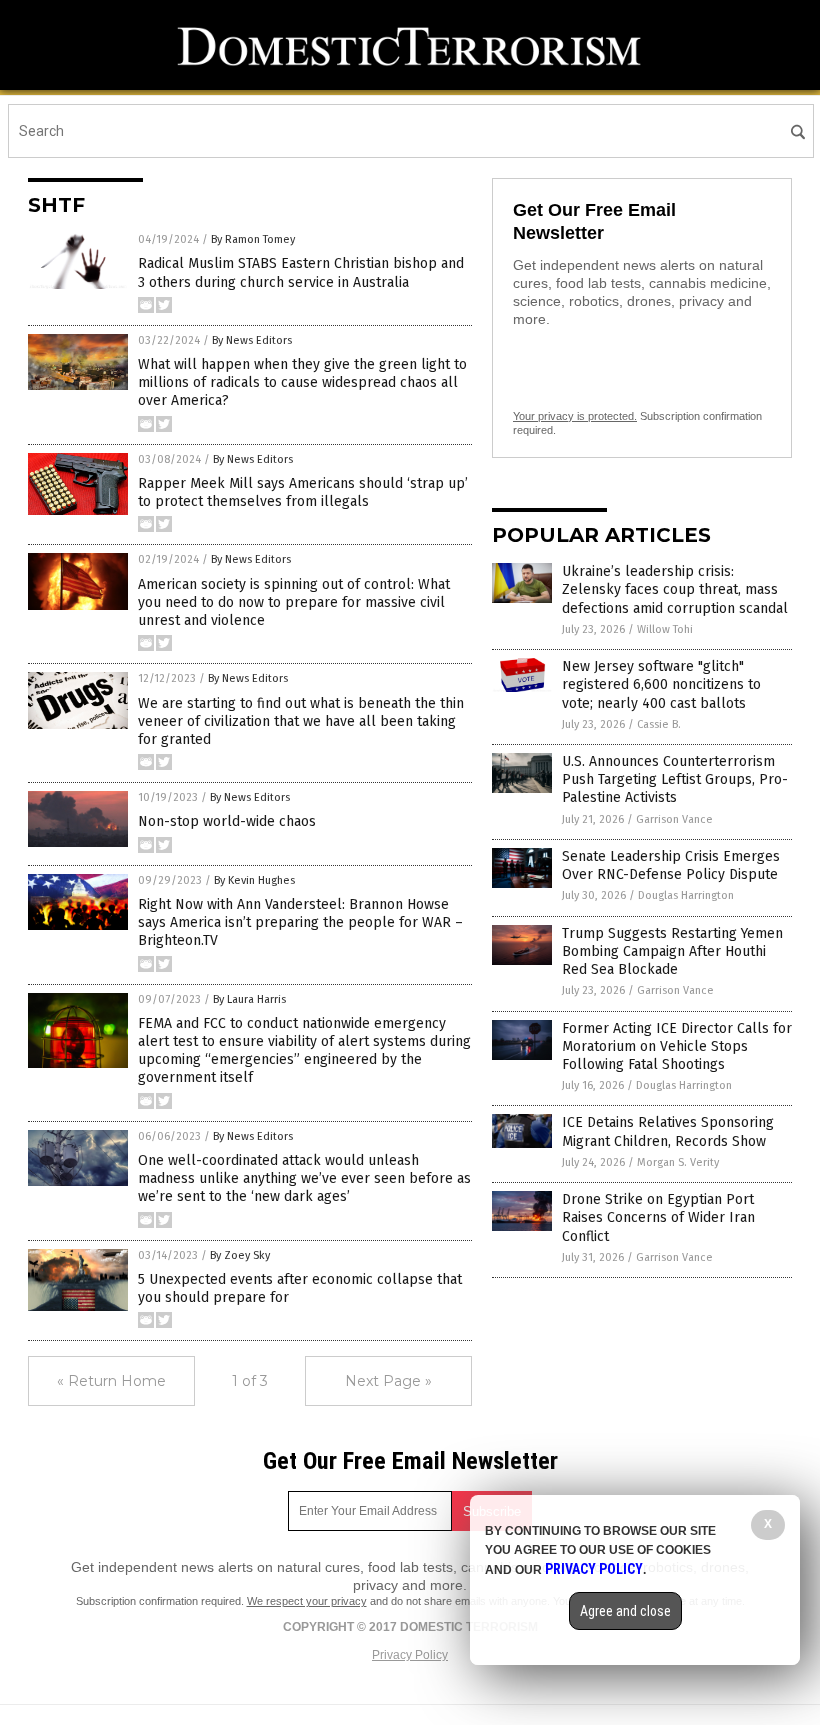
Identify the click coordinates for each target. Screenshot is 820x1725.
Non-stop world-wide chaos (227, 821)
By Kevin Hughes (254, 880)
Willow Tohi (665, 629)
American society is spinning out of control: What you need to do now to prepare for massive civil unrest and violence (294, 602)
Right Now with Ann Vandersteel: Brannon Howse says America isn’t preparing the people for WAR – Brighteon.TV (300, 922)
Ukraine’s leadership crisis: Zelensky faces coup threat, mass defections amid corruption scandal (675, 589)
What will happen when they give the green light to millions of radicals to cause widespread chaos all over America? (302, 382)
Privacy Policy (410, 1655)
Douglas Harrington (686, 895)
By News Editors (252, 340)
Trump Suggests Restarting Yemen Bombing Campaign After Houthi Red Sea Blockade (672, 951)
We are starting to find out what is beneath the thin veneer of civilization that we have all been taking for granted (301, 721)
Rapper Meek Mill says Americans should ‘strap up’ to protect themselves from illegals (303, 492)
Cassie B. (659, 724)
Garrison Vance (674, 819)
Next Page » (388, 1381)
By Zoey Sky (240, 1255)
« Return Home (111, 1381)
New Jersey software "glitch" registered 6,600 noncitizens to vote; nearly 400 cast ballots (661, 684)
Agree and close (625, 1611)
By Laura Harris (249, 999)
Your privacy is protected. (575, 416)
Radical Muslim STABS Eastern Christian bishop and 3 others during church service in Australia (301, 272)
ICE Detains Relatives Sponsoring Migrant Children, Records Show (668, 1131)
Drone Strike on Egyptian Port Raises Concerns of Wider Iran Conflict (658, 1217)
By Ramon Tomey (253, 239)
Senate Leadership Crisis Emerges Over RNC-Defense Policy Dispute (671, 865)
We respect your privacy (307, 1601)
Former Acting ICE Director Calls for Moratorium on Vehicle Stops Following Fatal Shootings (677, 1046)
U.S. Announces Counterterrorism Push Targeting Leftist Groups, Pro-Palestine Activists (675, 779)
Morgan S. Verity (678, 1162)
